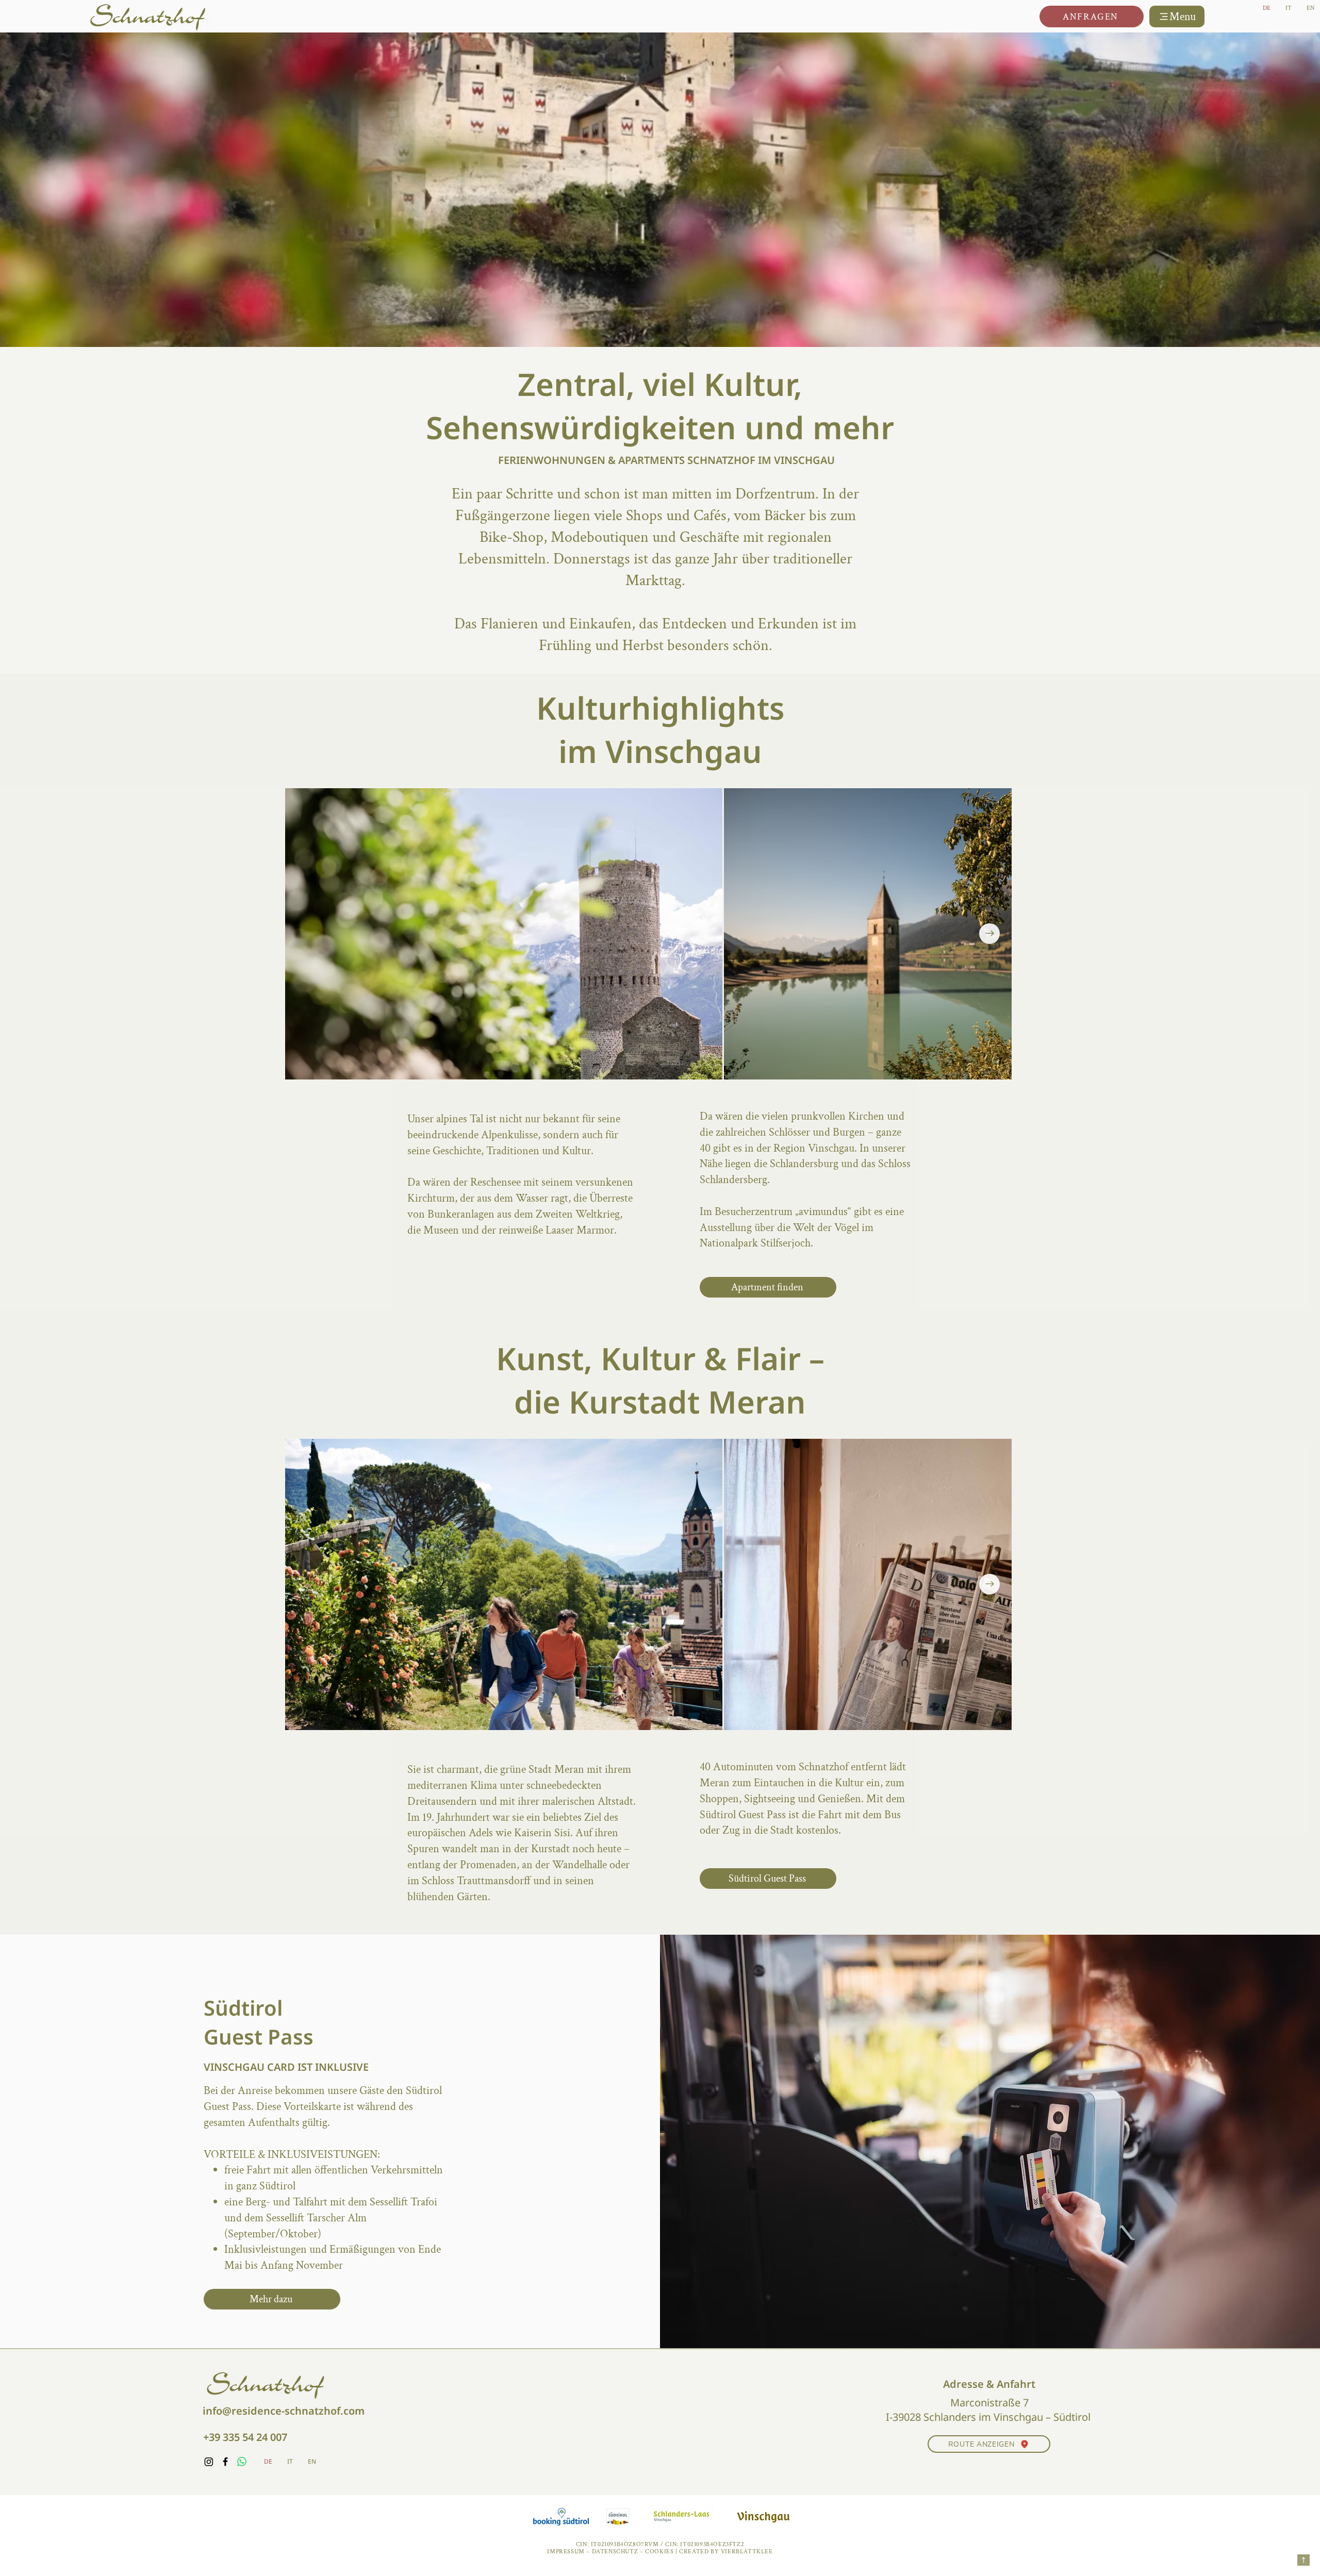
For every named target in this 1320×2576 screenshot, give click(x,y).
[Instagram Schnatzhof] (209, 2462)
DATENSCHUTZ (615, 2552)
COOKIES (659, 2552)
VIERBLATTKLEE (747, 2552)
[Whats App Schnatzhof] (242, 2462)
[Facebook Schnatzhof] (225, 2462)
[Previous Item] (307, 1584)
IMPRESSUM (566, 2552)
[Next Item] (989, 934)
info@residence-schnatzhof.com (284, 2411)
